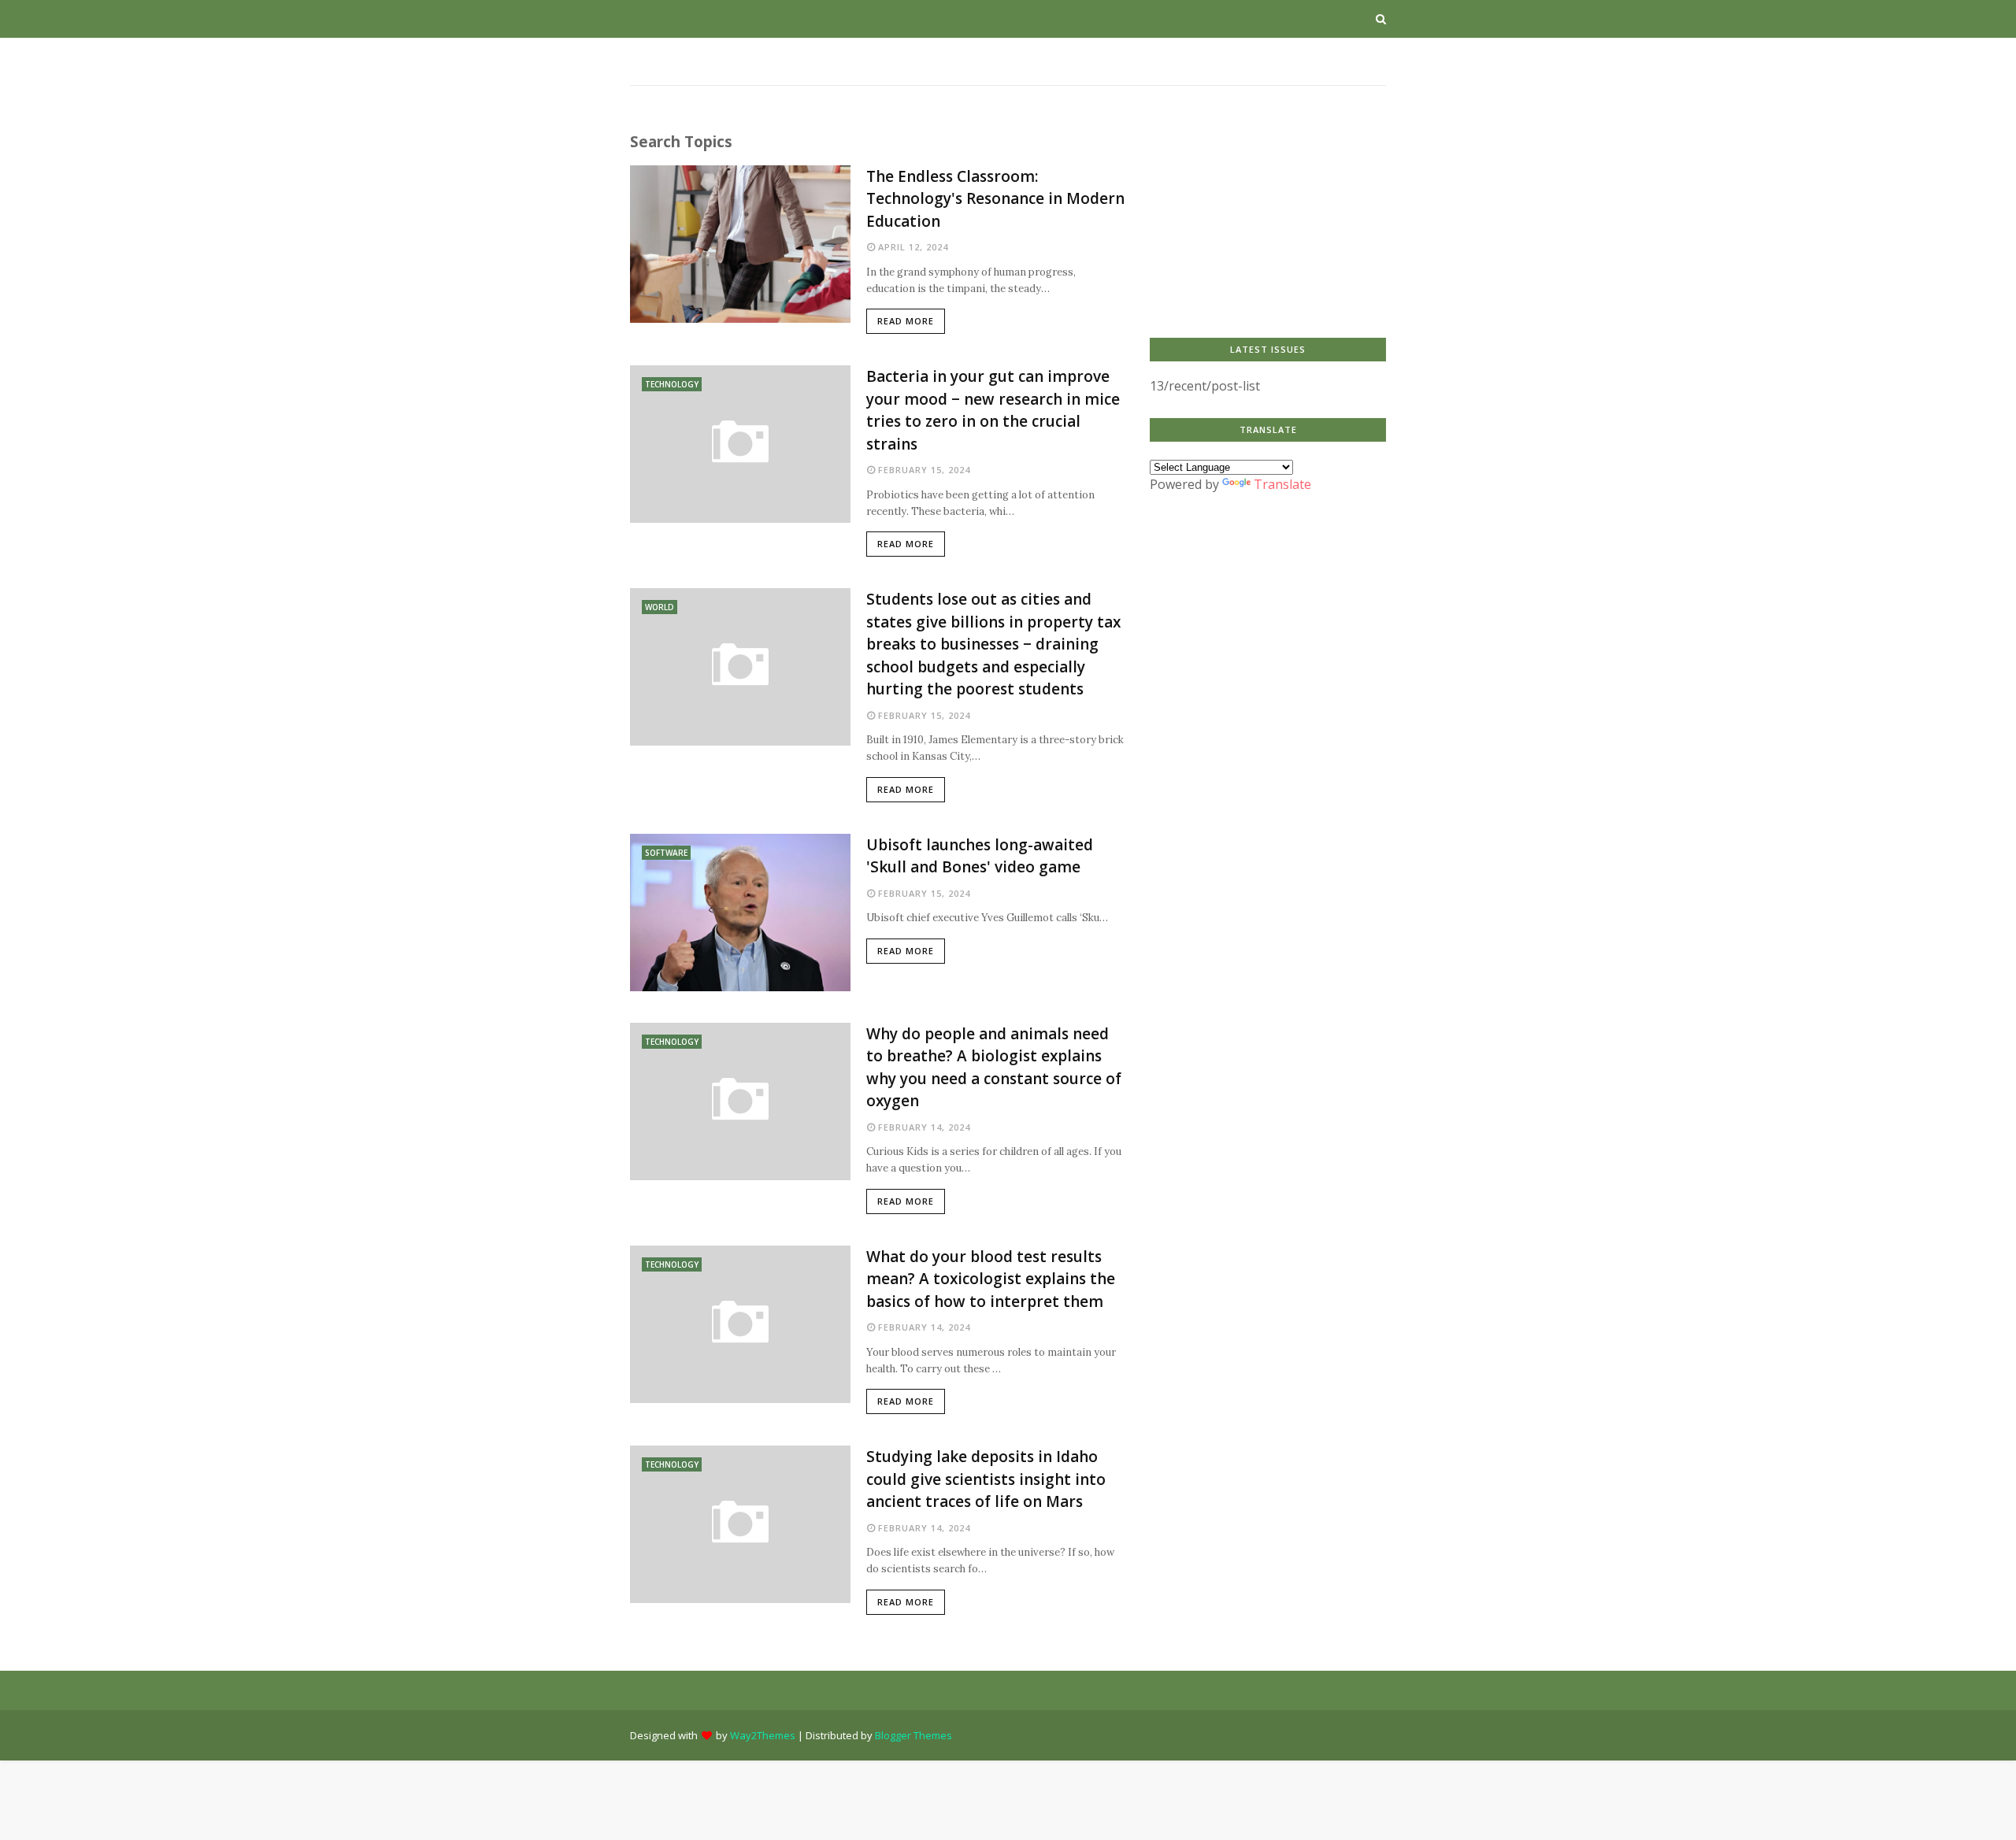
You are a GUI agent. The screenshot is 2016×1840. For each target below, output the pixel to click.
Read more (906, 321)
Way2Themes (763, 1735)
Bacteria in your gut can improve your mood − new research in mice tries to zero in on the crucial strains (993, 410)
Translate (1282, 484)
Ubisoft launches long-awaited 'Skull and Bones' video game (980, 856)
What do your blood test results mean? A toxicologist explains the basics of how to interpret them (991, 1279)
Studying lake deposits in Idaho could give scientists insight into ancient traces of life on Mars (986, 1479)
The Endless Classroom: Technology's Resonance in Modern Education (995, 199)
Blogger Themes (913, 1735)
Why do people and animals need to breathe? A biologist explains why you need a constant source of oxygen (994, 1068)
